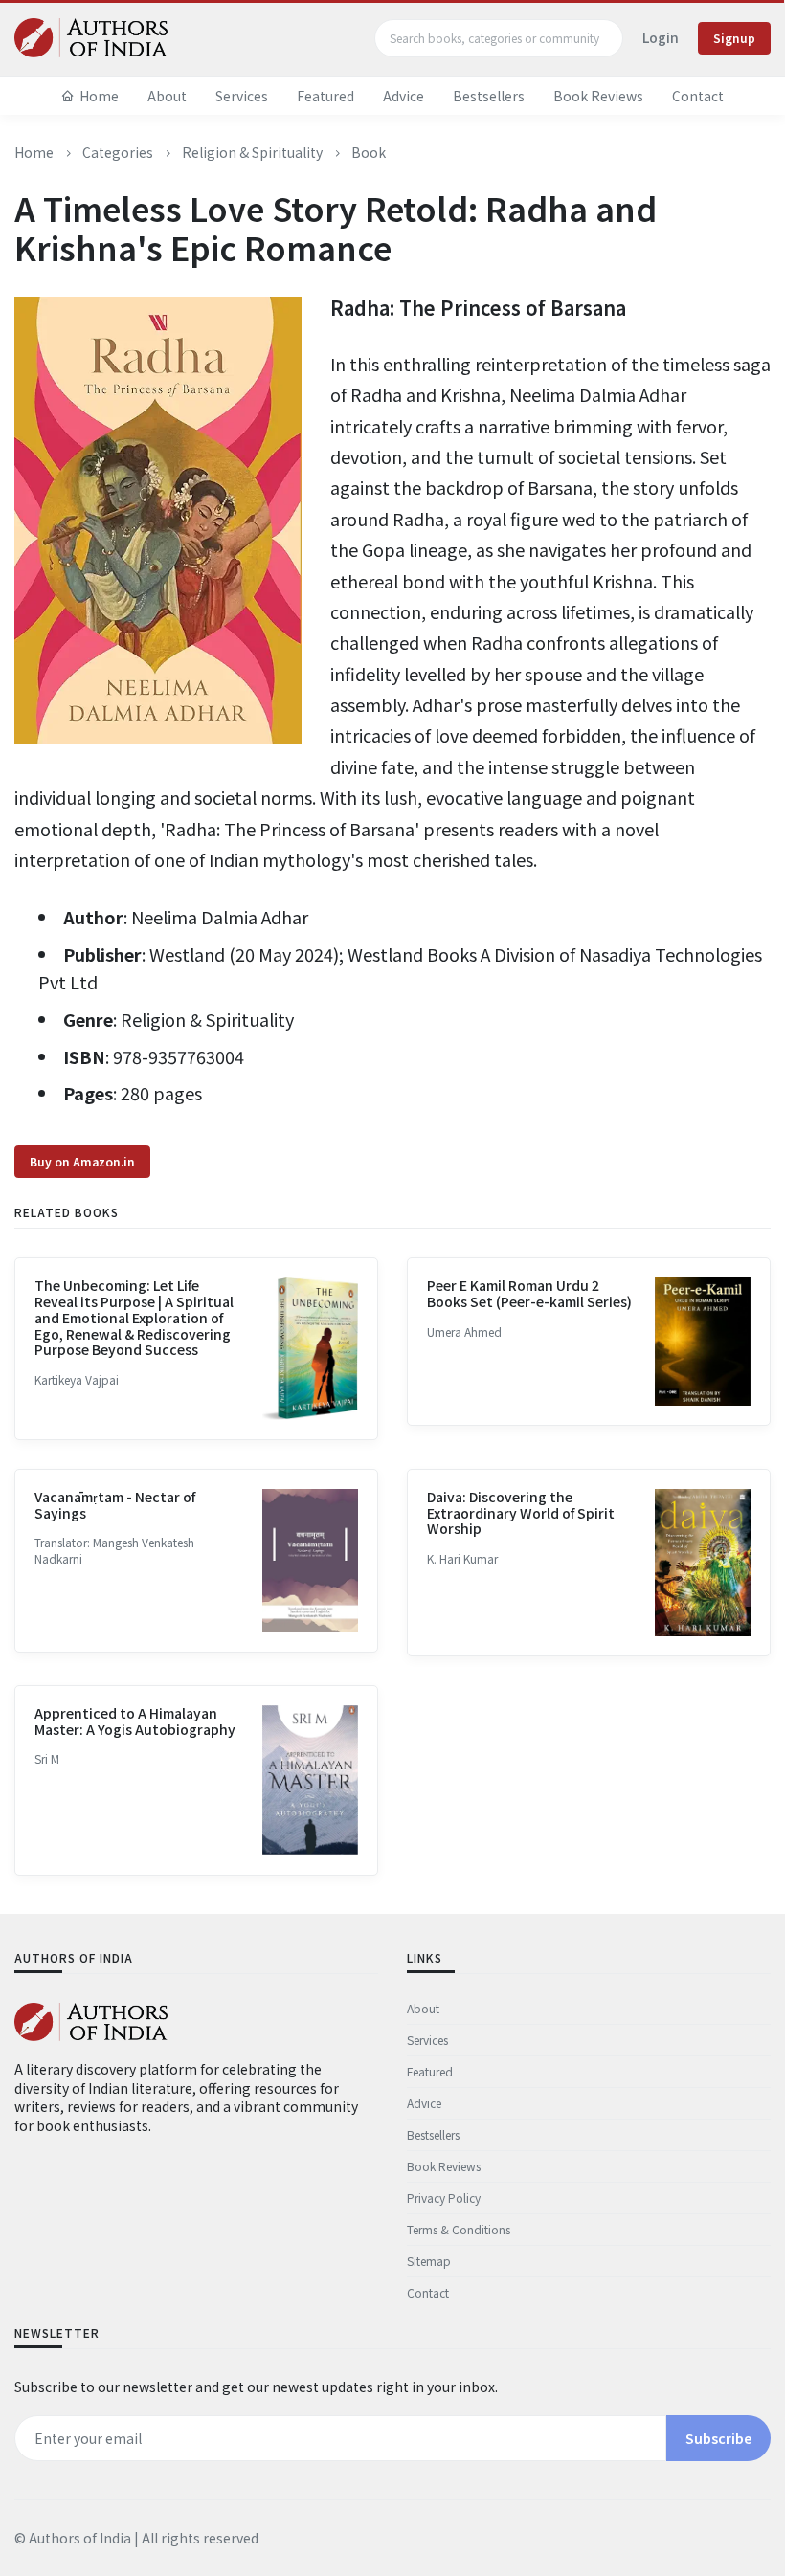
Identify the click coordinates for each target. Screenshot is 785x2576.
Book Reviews (598, 96)
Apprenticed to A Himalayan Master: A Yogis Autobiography (135, 1721)
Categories (118, 152)
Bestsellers (489, 96)
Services (242, 96)
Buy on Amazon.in (82, 1161)
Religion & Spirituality (252, 152)
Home (99, 96)
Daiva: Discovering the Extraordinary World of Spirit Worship (521, 1513)
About (167, 96)
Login (661, 37)
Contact (698, 96)
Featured (325, 96)
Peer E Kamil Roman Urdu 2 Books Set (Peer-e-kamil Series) (529, 1293)
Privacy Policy (444, 2198)
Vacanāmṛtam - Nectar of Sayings (115, 1505)
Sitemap (429, 2261)
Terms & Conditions (459, 2229)
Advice (404, 96)
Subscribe (718, 2438)
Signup (734, 38)
